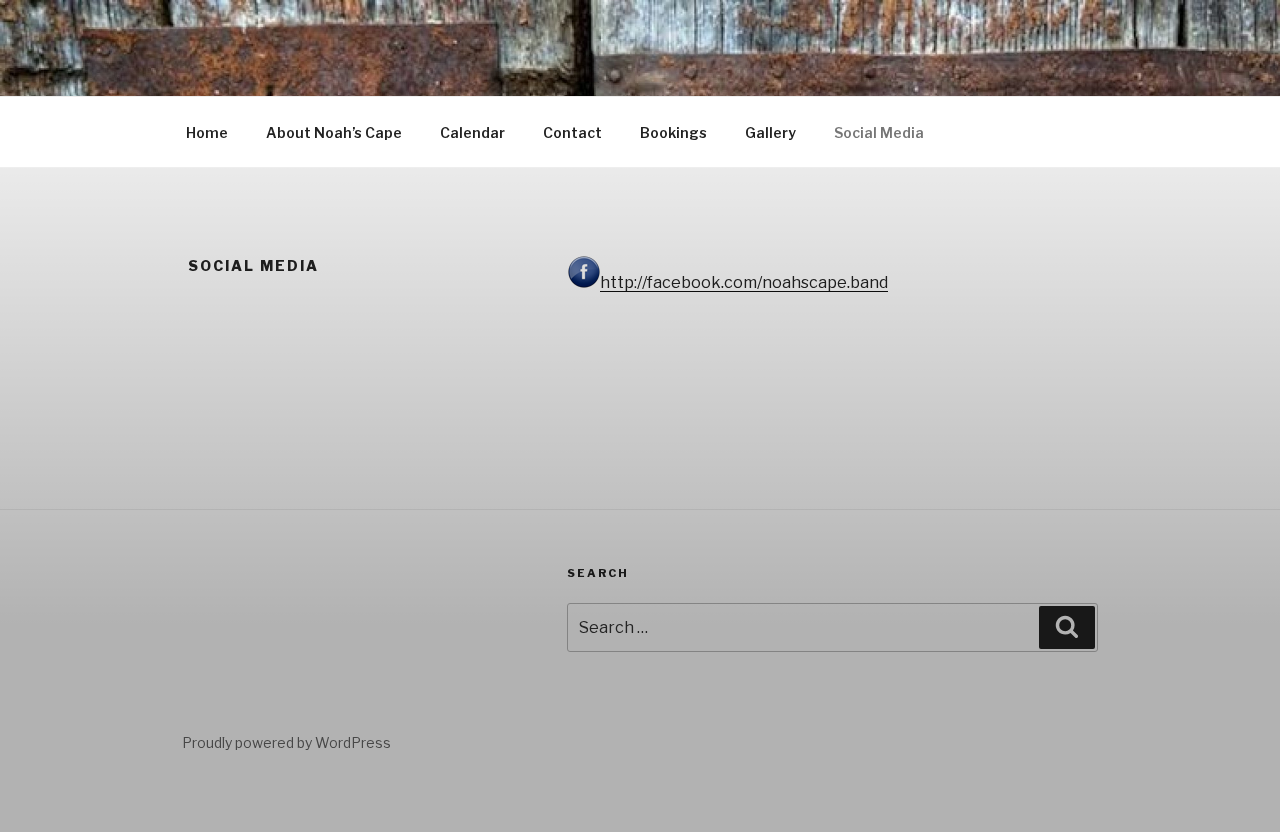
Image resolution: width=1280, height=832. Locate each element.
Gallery (770, 132)
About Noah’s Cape (334, 132)
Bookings (673, 132)
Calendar (472, 132)
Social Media (879, 132)
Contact (572, 132)
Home (207, 132)
